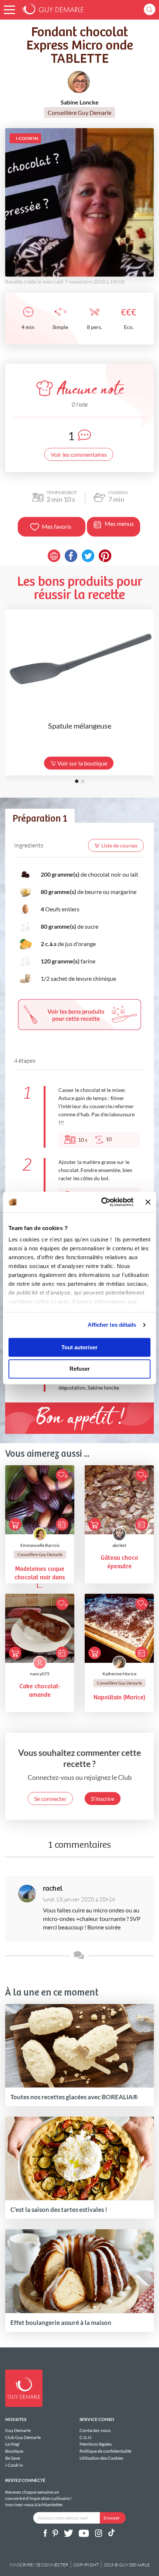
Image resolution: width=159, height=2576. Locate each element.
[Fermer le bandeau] (148, 1202)
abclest (119, 1545)
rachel (53, 1889)
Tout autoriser (79, 1347)
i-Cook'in (14, 2465)
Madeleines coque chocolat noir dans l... (40, 1578)
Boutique (14, 2451)
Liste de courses (119, 845)
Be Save (13, 2458)
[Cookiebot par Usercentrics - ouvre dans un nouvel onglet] (102, 1202)
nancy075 (40, 1674)
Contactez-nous (95, 2431)
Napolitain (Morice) (119, 1698)
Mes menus (119, 523)
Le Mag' (13, 2444)
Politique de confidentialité (105, 2451)
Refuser (80, 1369)
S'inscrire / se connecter (39, 2565)
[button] (9, 10)
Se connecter (50, 1799)
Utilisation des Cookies (101, 2458)
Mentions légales (96, 2444)
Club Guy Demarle (23, 2437)
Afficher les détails (112, 1325)
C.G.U (85, 2437)
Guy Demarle (18, 2431)
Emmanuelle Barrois (40, 1545)
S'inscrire (103, 1799)
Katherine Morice (119, 1674)
